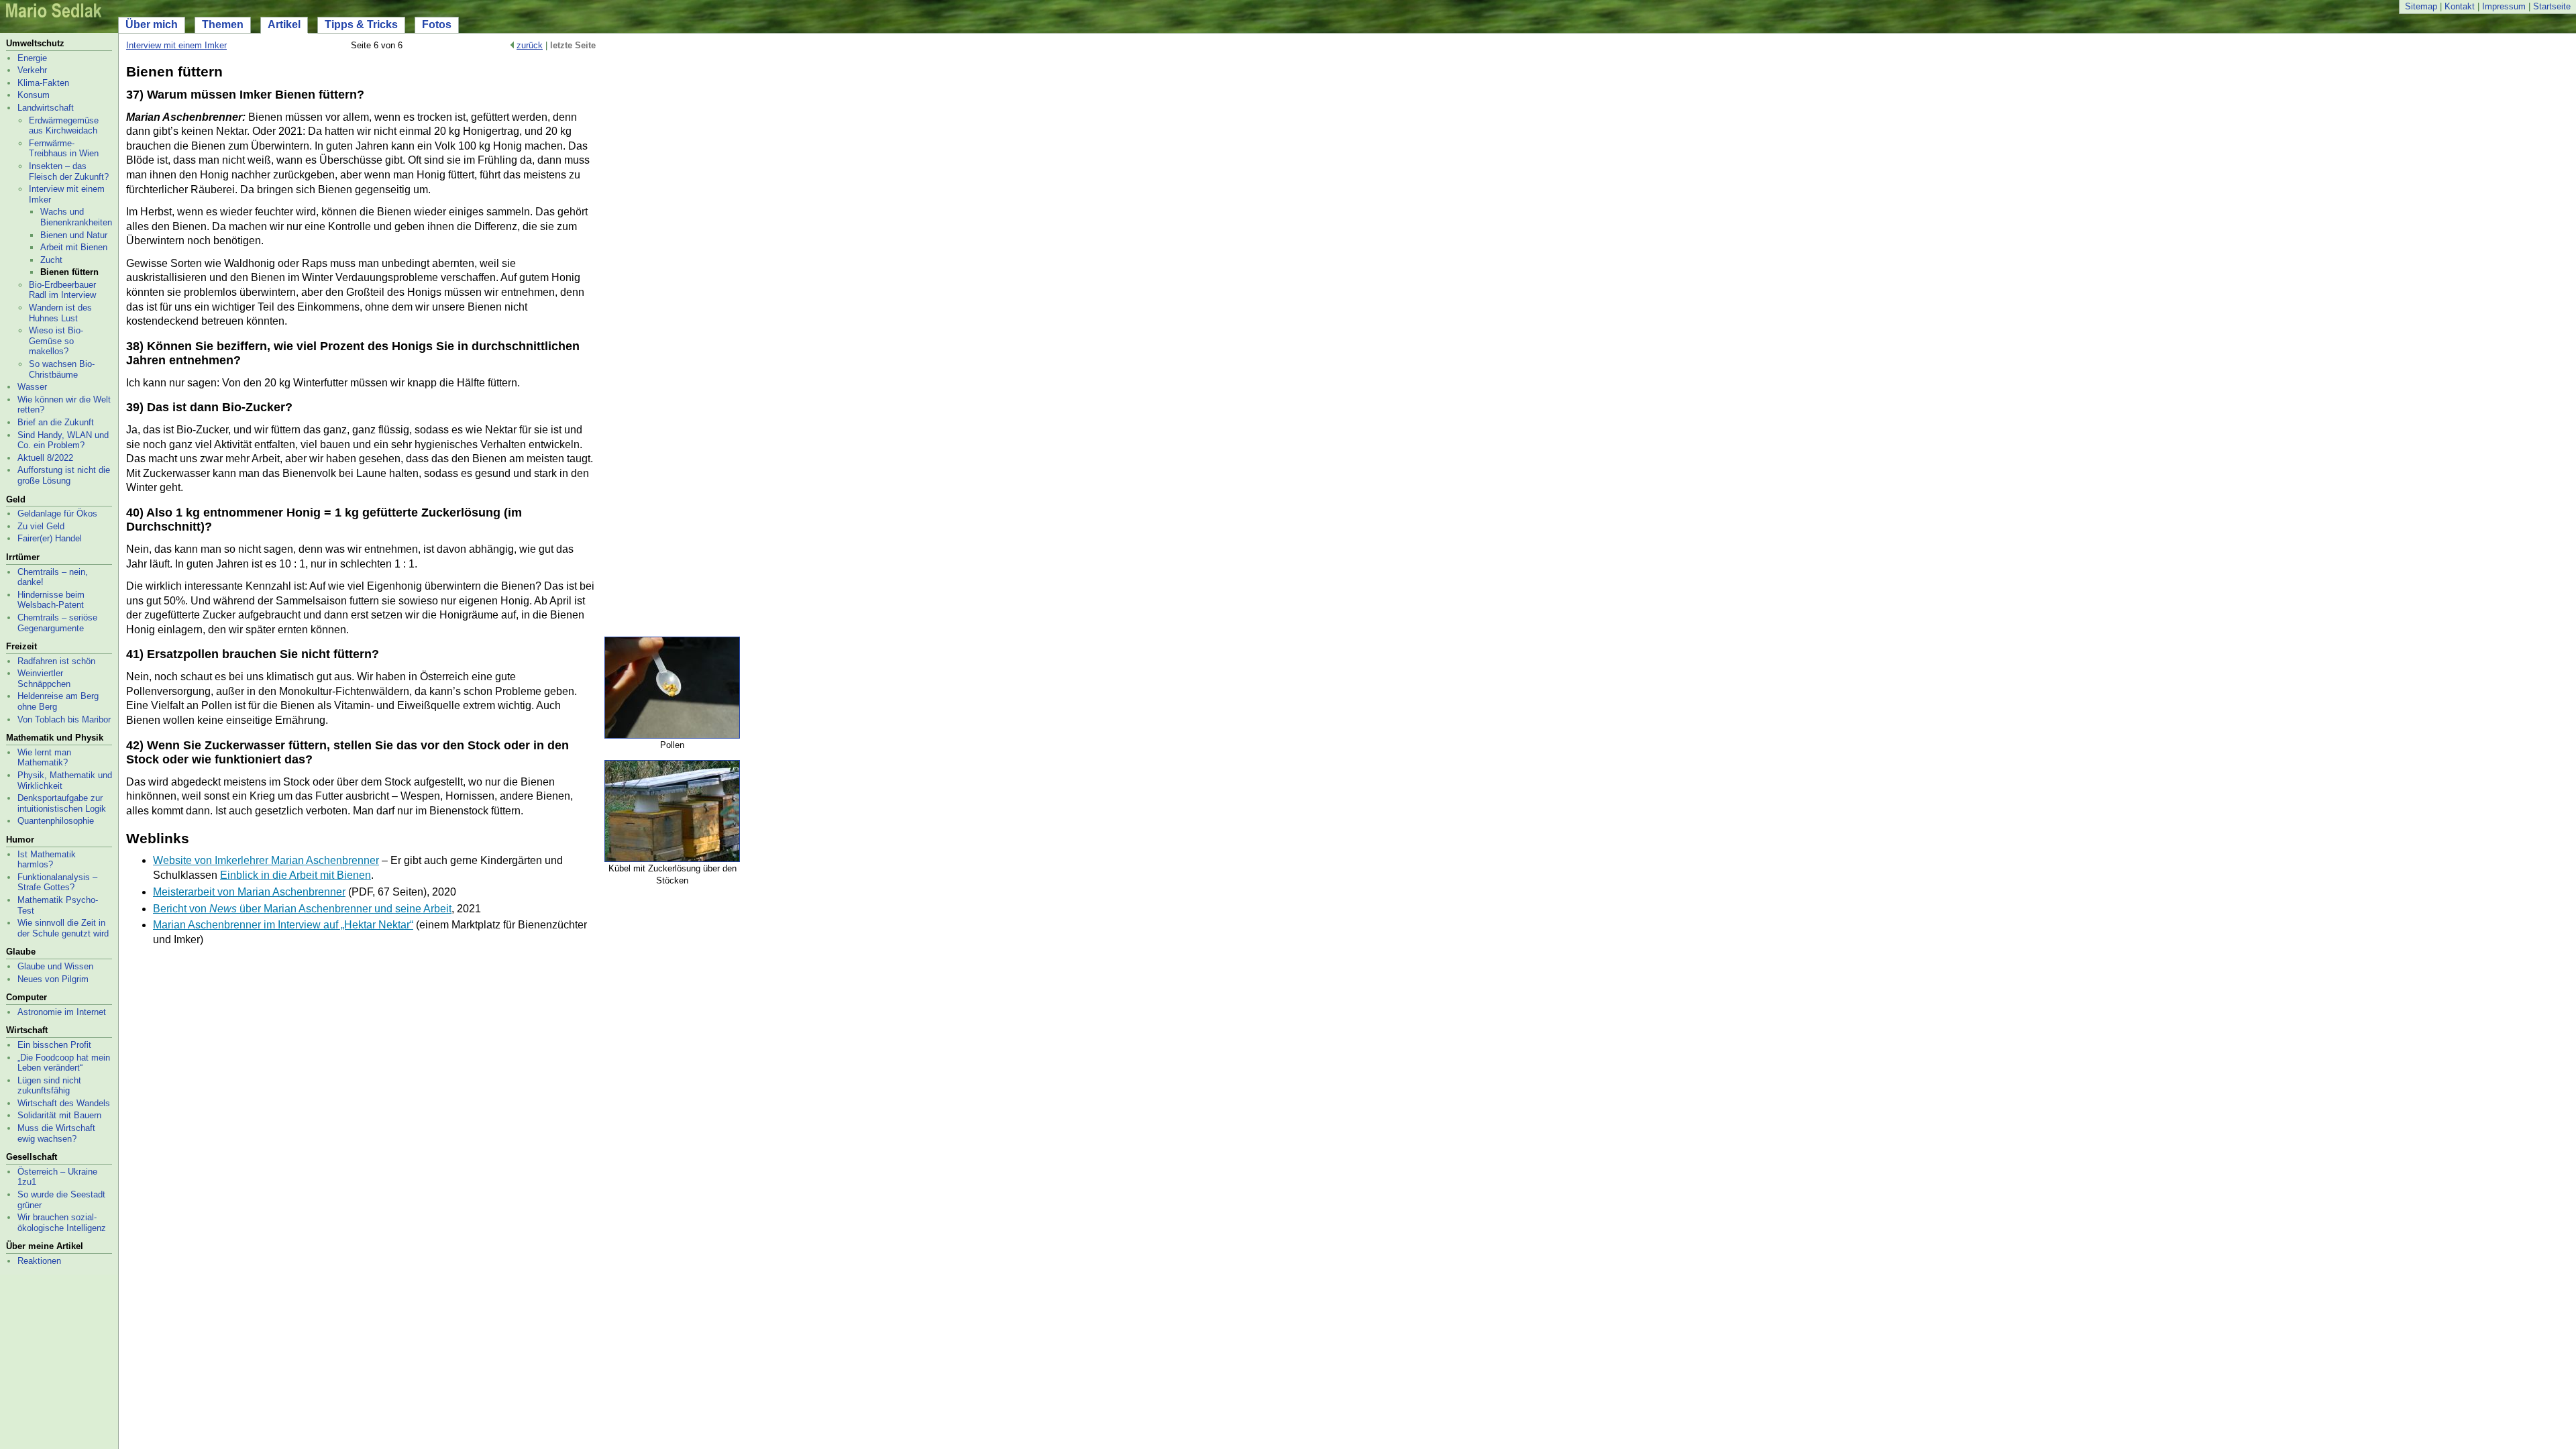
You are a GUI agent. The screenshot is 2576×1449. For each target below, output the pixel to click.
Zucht (51, 260)
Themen (223, 24)
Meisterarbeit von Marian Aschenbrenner (249, 892)
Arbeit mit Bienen (74, 247)
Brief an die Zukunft (56, 422)
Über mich (152, 24)
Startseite (2552, 6)
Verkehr (32, 70)
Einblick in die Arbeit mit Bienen (296, 875)
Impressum (2504, 6)
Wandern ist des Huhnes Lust (60, 313)
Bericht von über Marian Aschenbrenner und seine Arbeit (302, 909)
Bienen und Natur (74, 235)
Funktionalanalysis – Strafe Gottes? (57, 882)
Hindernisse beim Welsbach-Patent (51, 600)
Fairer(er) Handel (50, 538)
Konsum (34, 95)
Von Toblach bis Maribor (64, 719)
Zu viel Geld (41, 526)
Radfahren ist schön (56, 661)
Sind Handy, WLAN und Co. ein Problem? (63, 440)
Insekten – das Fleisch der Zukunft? (69, 171)
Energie (32, 58)
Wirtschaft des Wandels (64, 1103)
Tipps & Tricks (361, 24)
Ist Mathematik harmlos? (47, 860)
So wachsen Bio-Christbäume (62, 369)
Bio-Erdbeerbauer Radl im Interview (62, 290)
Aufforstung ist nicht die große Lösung (64, 475)
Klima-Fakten (43, 83)
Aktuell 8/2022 (45, 458)
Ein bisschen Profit (54, 1045)
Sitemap (2421, 6)
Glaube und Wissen (55, 966)
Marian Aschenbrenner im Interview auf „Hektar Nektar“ (283, 925)
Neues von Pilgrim (53, 979)
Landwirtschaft (46, 108)
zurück (530, 45)
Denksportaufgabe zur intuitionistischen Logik (62, 803)
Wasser (32, 387)
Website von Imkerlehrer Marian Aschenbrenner (266, 860)
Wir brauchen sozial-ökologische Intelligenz (62, 1223)
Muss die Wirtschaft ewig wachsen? (56, 1133)
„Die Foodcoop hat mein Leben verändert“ (64, 1063)
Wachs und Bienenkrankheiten (76, 217)
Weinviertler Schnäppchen (44, 679)
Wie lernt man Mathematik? (44, 758)
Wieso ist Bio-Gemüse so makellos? (56, 341)
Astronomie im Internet (62, 1012)
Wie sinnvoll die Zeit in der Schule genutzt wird (63, 928)
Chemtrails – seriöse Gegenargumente (57, 623)
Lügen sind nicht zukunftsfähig (49, 1086)
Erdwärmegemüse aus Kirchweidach (64, 126)
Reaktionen (39, 1261)
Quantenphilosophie (56, 821)
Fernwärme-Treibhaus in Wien (64, 149)
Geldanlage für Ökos (57, 514)
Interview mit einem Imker (176, 45)
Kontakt (2460, 6)
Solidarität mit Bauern (59, 1115)
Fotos (437, 24)
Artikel (284, 24)
